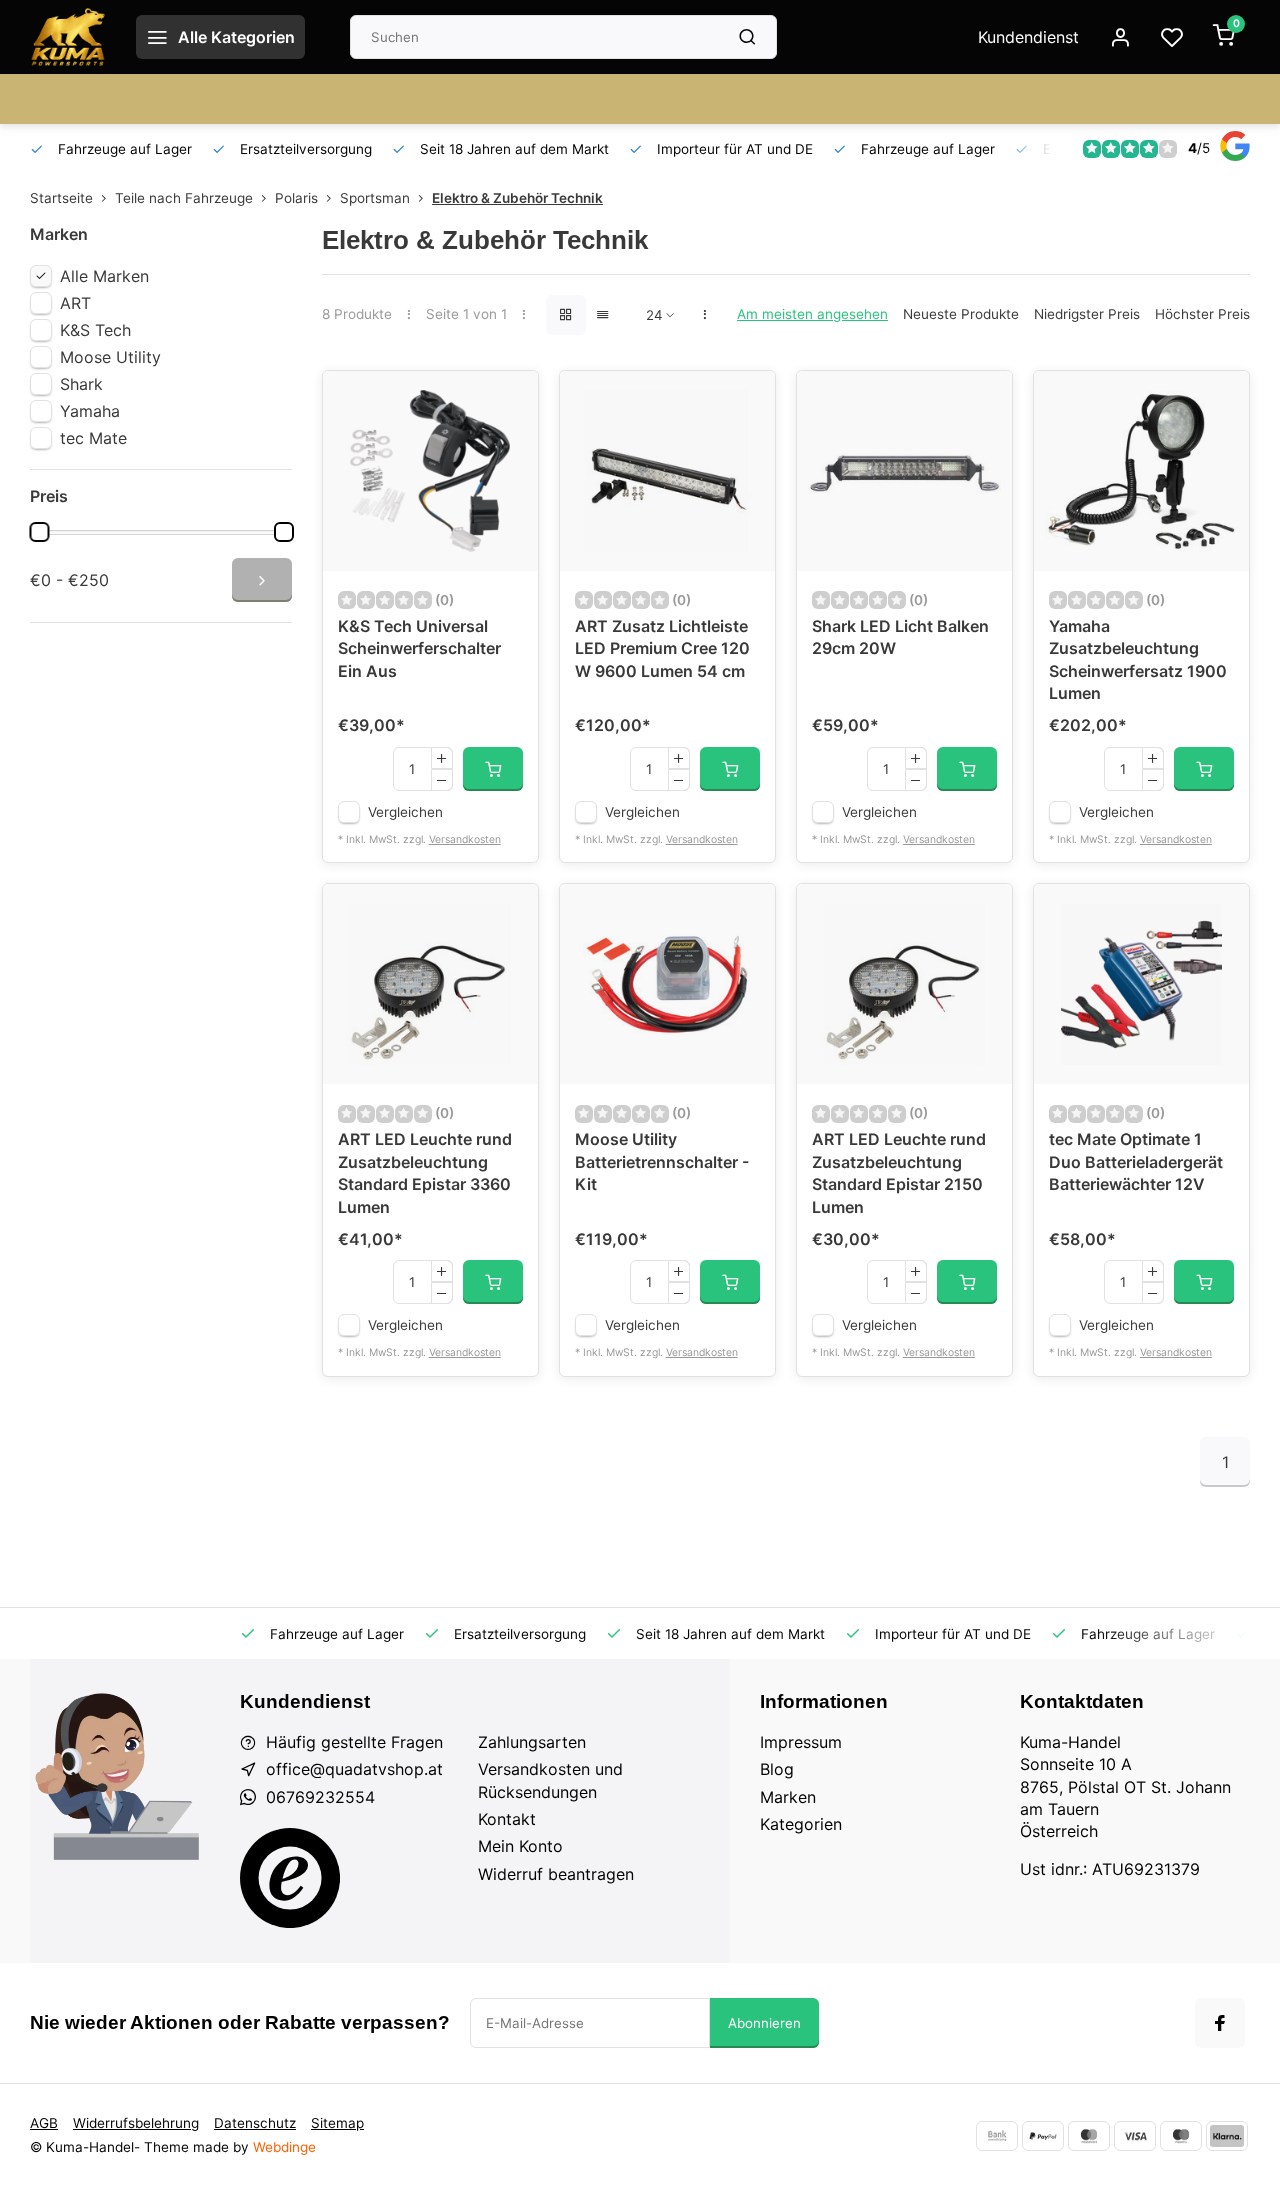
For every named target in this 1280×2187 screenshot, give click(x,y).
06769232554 (320, 1797)
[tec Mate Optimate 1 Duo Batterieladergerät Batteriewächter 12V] (1141, 984)
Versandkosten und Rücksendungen (550, 1780)
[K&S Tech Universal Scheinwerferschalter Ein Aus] (430, 471)
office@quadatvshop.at (354, 1769)
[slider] (39, 532)
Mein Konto (520, 1846)
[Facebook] (1220, 2023)
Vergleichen (405, 812)
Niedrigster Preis (1087, 314)
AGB (44, 2123)
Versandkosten (465, 839)
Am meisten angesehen (812, 314)
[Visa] (1135, 2136)
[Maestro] (1181, 2136)
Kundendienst (1028, 37)
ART (75, 303)
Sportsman (375, 198)
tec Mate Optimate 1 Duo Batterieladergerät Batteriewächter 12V (1136, 1161)
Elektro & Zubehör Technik (517, 198)
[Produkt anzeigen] (493, 769)
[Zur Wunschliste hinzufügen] (508, 401)
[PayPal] (1043, 2136)
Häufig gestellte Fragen (354, 1742)
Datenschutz (255, 2123)
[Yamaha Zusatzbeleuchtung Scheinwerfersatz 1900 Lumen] (1141, 471)
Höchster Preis (1202, 314)
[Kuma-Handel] (68, 37)
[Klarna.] (1227, 2136)
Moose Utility (110, 357)
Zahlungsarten (532, 1742)
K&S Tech (95, 330)
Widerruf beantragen (556, 1874)
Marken (788, 1797)
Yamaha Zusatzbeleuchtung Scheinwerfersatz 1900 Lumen (1138, 659)
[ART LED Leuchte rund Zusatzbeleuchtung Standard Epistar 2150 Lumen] (904, 984)
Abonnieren (764, 2023)
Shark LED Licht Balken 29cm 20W (900, 637)
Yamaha (90, 411)
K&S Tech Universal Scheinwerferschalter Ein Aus (419, 648)
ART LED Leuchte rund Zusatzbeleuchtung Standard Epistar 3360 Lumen (425, 1172)
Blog (777, 1769)
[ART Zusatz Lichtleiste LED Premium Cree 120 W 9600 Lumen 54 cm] (667, 471)
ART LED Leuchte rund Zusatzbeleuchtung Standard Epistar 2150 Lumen (899, 1172)
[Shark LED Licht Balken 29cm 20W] (904, 471)
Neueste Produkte (961, 314)
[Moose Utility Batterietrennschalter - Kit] (667, 984)
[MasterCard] (1089, 2136)
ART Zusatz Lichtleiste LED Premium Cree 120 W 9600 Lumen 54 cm (662, 648)
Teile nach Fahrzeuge (184, 198)
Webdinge (284, 2147)
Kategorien (801, 1824)
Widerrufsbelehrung (136, 2123)
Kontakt (507, 1819)
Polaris (296, 198)
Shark (81, 384)
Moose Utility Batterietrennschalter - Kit (662, 1161)
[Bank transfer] (997, 2136)
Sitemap (337, 2123)
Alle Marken (104, 276)
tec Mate (93, 438)
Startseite (61, 198)
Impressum (801, 1742)
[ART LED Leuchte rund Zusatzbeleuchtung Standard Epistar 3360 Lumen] (430, 984)
